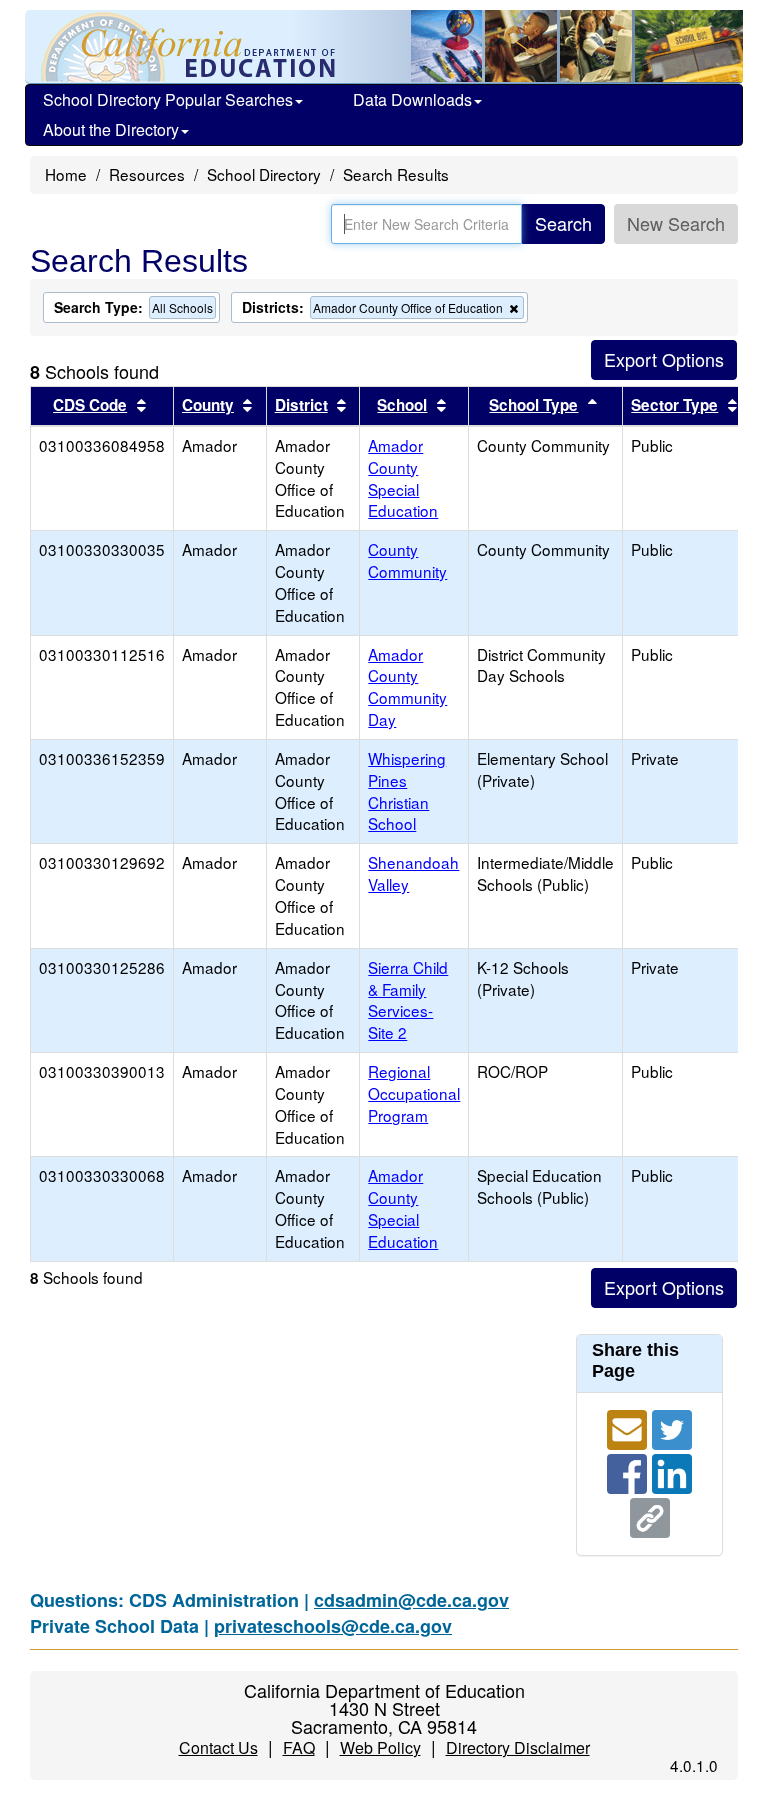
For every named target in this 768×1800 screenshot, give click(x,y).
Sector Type (674, 405)
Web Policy (380, 1747)
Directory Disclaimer (518, 1747)
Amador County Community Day (407, 687)
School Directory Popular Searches (168, 99)
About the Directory (111, 129)
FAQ (299, 1747)
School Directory (264, 174)
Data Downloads (412, 99)
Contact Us (218, 1747)
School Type (533, 405)
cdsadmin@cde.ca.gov (411, 1600)
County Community (407, 560)
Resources (147, 174)
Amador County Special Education (403, 478)
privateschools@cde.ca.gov (333, 1626)
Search (563, 223)
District (301, 405)
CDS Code (90, 405)
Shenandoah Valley (413, 873)
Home (66, 174)
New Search (676, 223)
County (208, 405)
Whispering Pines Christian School (407, 791)
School (402, 405)
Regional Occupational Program (414, 1093)
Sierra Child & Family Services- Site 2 (408, 1000)
